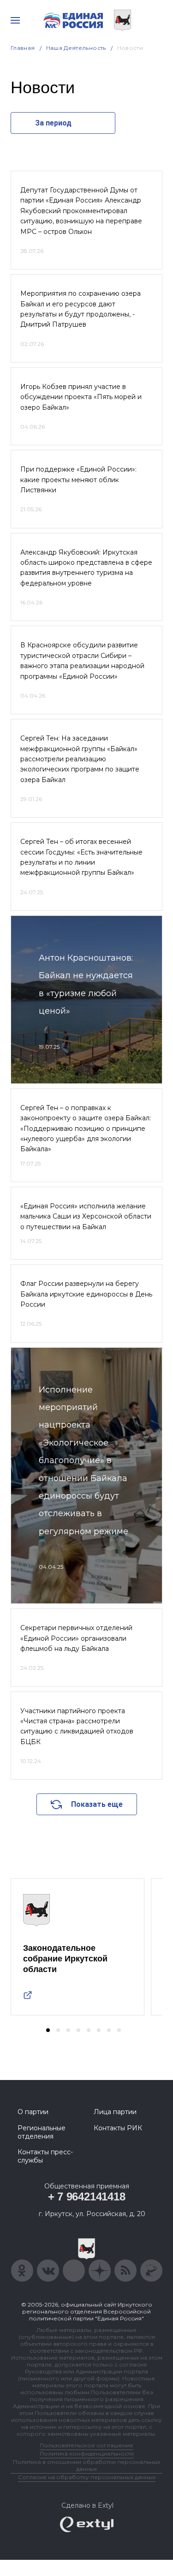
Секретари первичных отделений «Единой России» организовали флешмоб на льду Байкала (76, 1638)
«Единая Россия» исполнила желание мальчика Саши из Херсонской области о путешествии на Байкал (86, 1216)
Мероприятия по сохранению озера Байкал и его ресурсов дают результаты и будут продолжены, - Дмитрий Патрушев (81, 309)
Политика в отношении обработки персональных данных (86, 2465)
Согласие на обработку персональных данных (87, 2477)
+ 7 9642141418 (87, 2196)
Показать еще (97, 1804)
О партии (33, 2112)
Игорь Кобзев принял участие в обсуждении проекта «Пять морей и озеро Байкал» (81, 397)
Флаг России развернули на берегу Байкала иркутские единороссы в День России (86, 1294)
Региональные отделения (42, 2132)
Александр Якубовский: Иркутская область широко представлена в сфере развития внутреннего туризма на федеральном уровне (86, 568)
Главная (23, 48)
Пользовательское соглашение (86, 2445)
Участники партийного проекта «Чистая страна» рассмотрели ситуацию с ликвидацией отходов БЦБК (77, 1726)
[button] (48, 2030)
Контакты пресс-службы (45, 2156)
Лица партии (115, 2112)
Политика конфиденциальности (87, 2453)
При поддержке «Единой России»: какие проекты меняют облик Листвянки (78, 480)
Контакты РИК (118, 2128)
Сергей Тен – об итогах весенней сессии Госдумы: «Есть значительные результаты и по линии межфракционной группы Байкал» (81, 857)
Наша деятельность (76, 48)
